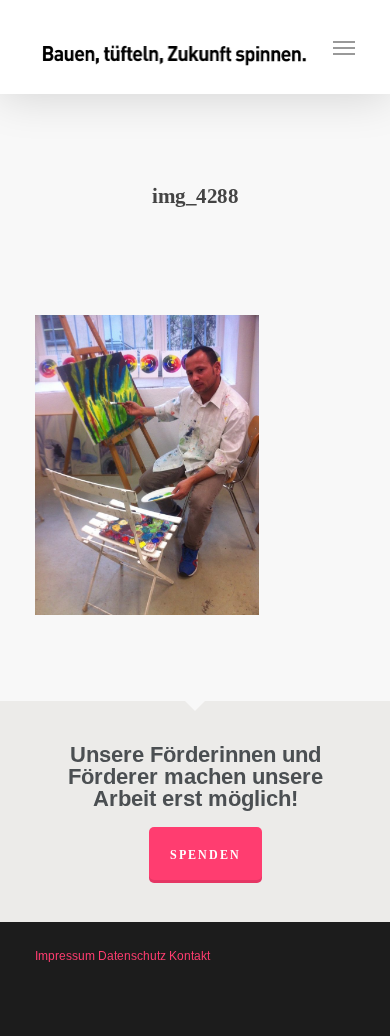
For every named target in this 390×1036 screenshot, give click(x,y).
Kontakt (189, 956)
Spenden (205, 855)
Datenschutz (132, 956)
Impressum (65, 956)
